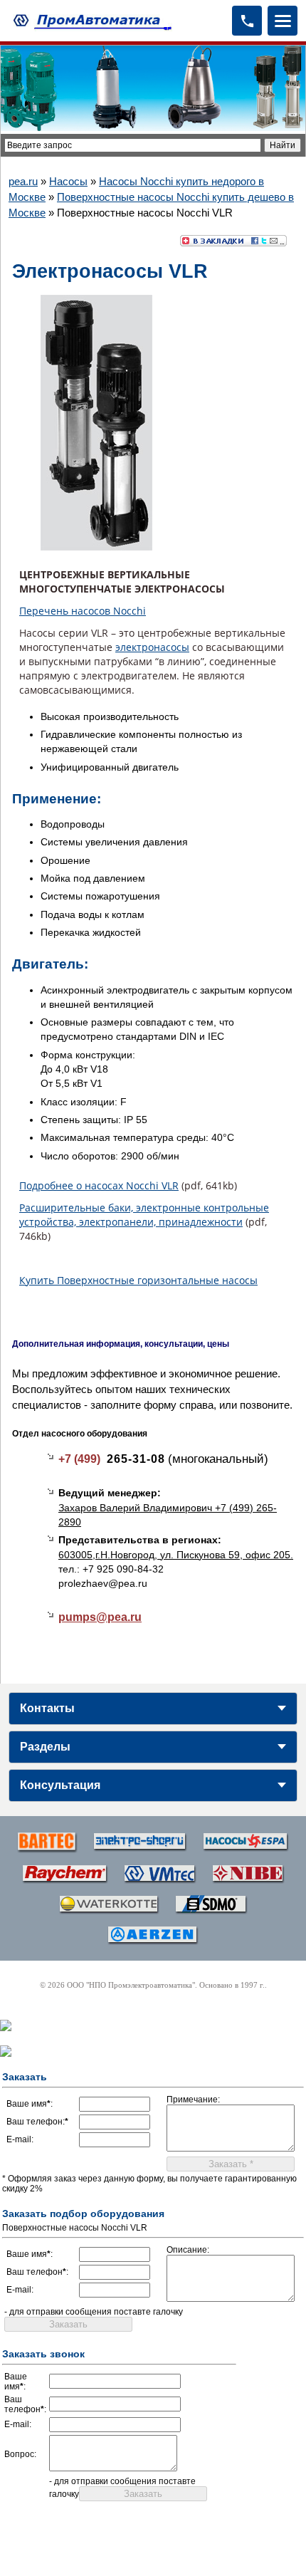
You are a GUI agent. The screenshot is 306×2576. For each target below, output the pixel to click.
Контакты (47, 1708)
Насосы (68, 181)
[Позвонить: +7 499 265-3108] (247, 21)
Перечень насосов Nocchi (83, 611)
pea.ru (23, 181)
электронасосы (152, 647)
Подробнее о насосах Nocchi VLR (99, 1185)
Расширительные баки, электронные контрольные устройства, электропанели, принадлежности (144, 1215)
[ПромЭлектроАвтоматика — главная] (90, 20)
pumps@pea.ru (100, 1617)
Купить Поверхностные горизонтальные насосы (138, 1280)
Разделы (45, 1747)
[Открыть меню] (283, 21)
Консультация (60, 1785)
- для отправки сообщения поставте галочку (94, 2312)
